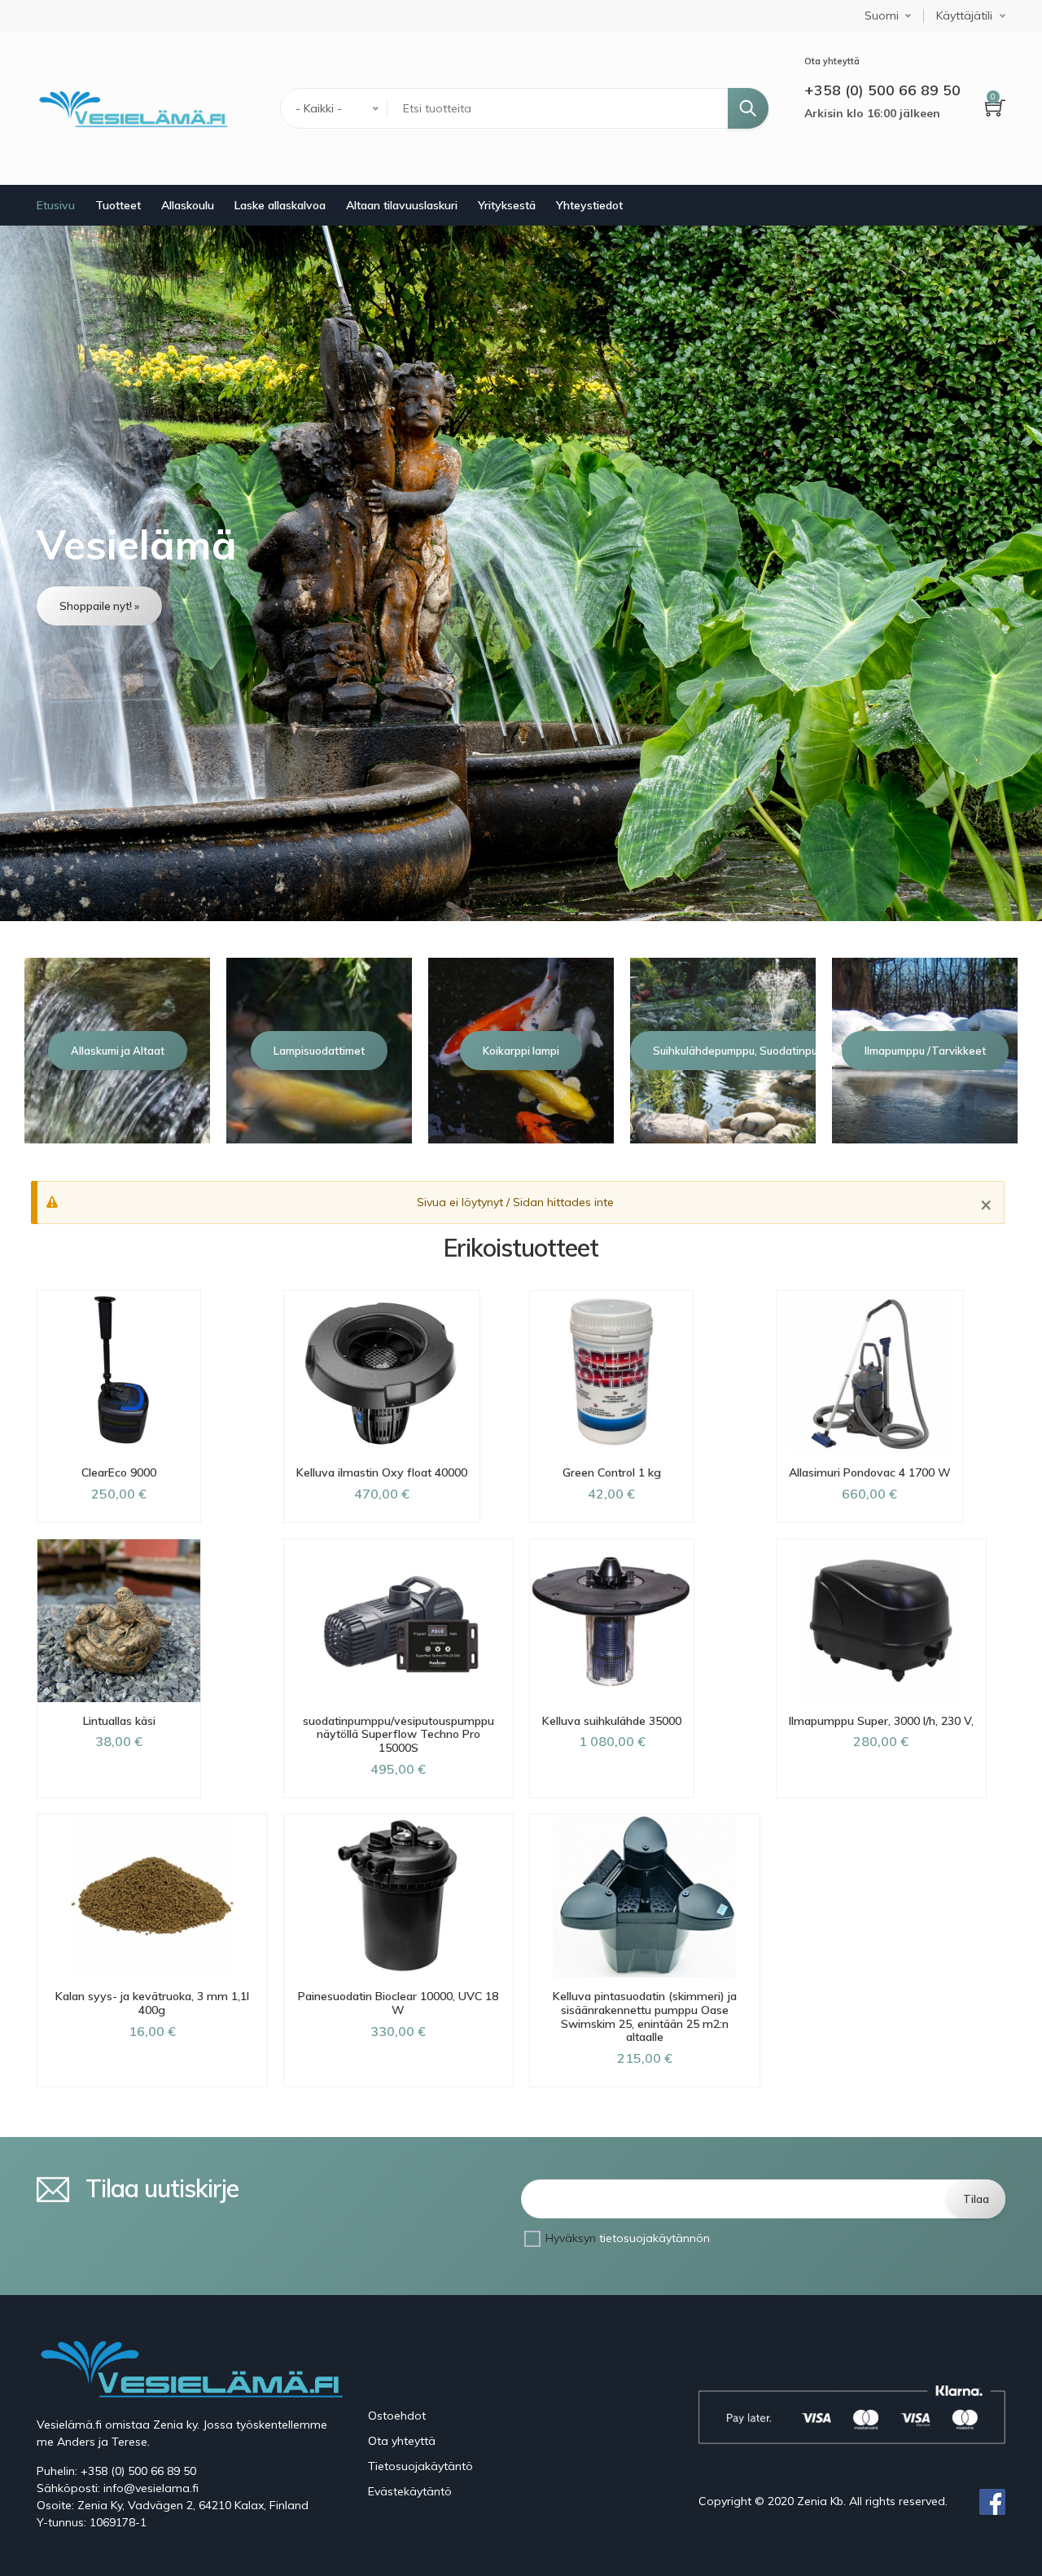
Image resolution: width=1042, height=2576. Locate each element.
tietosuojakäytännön (655, 2238)
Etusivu (56, 205)
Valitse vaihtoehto (119, 1797)
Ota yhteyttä (402, 2441)
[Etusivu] (132, 108)
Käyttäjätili (964, 16)
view (521, 573)
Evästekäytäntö (410, 2491)
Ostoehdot (397, 2416)
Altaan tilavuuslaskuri (402, 205)
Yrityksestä (507, 205)
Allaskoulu (188, 205)
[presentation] (23, 1051)
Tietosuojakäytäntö (420, 2466)
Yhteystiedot (589, 205)
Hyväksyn (628, 2238)
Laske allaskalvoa (280, 205)
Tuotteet (118, 205)
